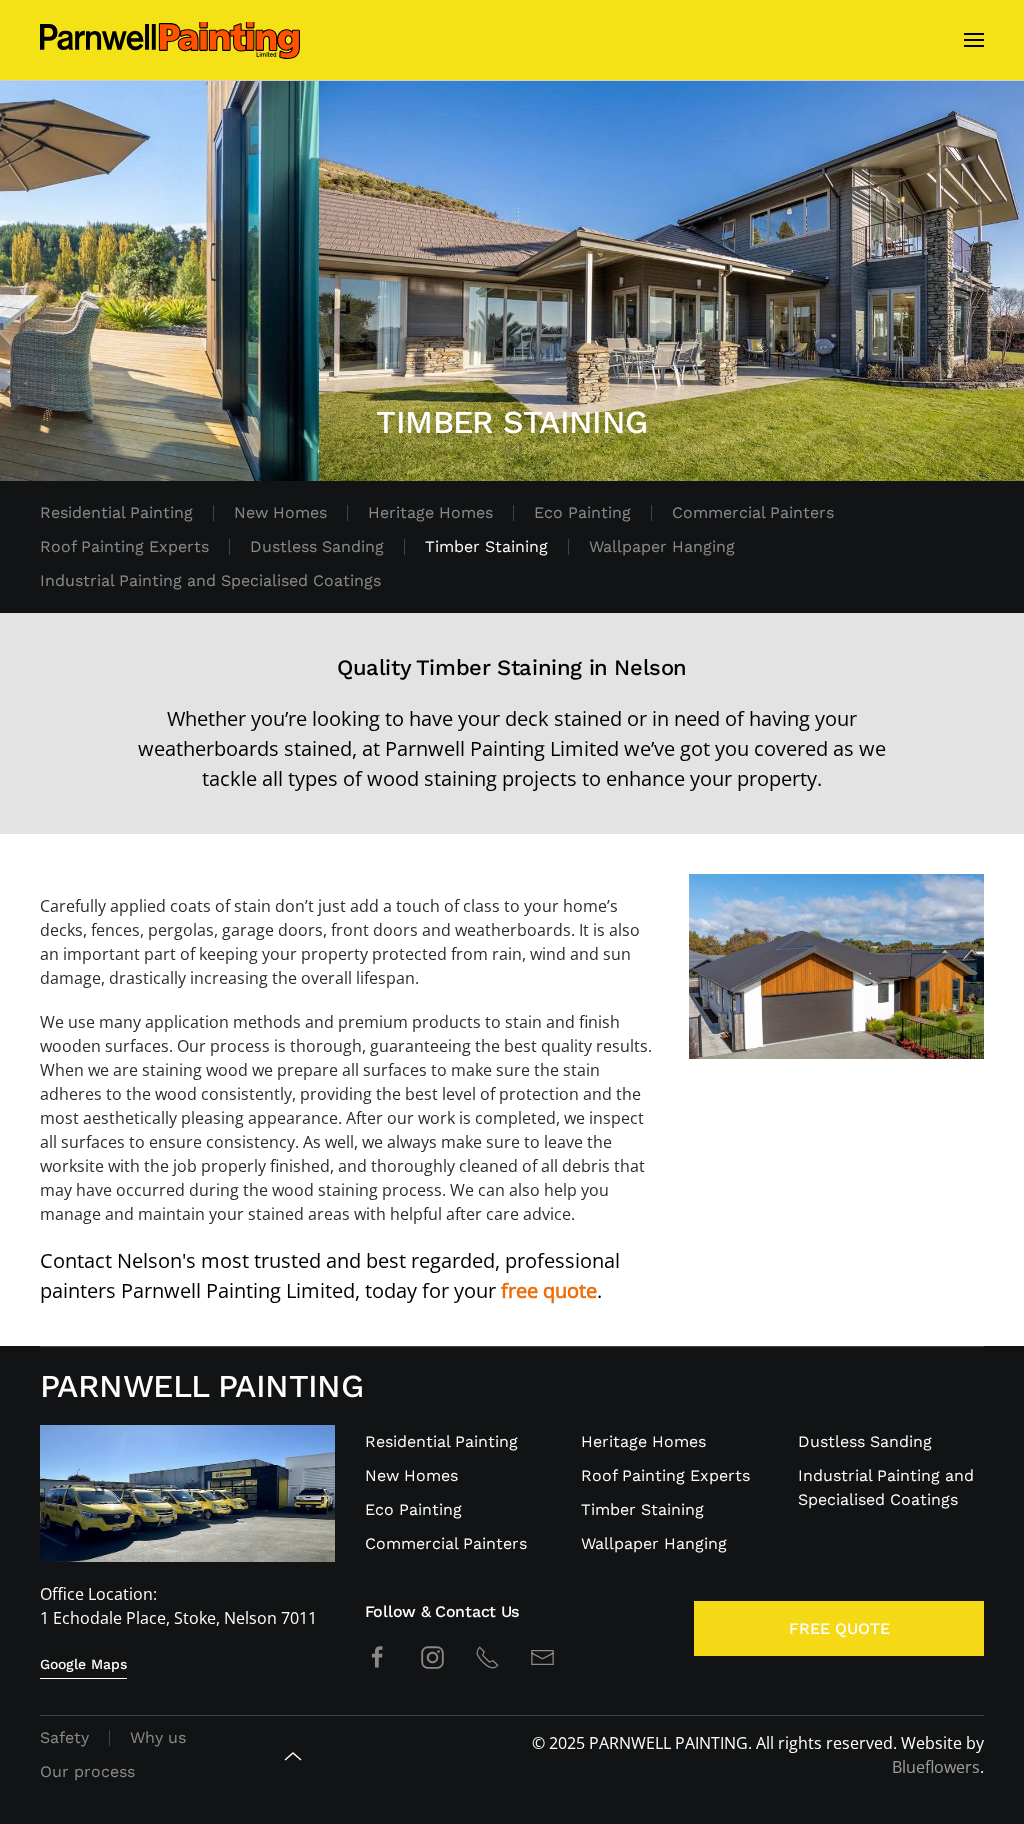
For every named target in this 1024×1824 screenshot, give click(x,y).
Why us (158, 1737)
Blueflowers (936, 1767)
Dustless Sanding (317, 546)
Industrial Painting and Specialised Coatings (210, 580)
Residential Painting (116, 512)
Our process (87, 1771)
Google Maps (83, 1664)
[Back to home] (170, 40)
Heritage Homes (430, 512)
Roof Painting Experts (124, 546)
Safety (64, 1737)
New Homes (280, 512)
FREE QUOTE (839, 1628)
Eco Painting (582, 512)
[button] (974, 40)
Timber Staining (486, 546)
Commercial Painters (753, 512)
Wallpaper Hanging (662, 546)
